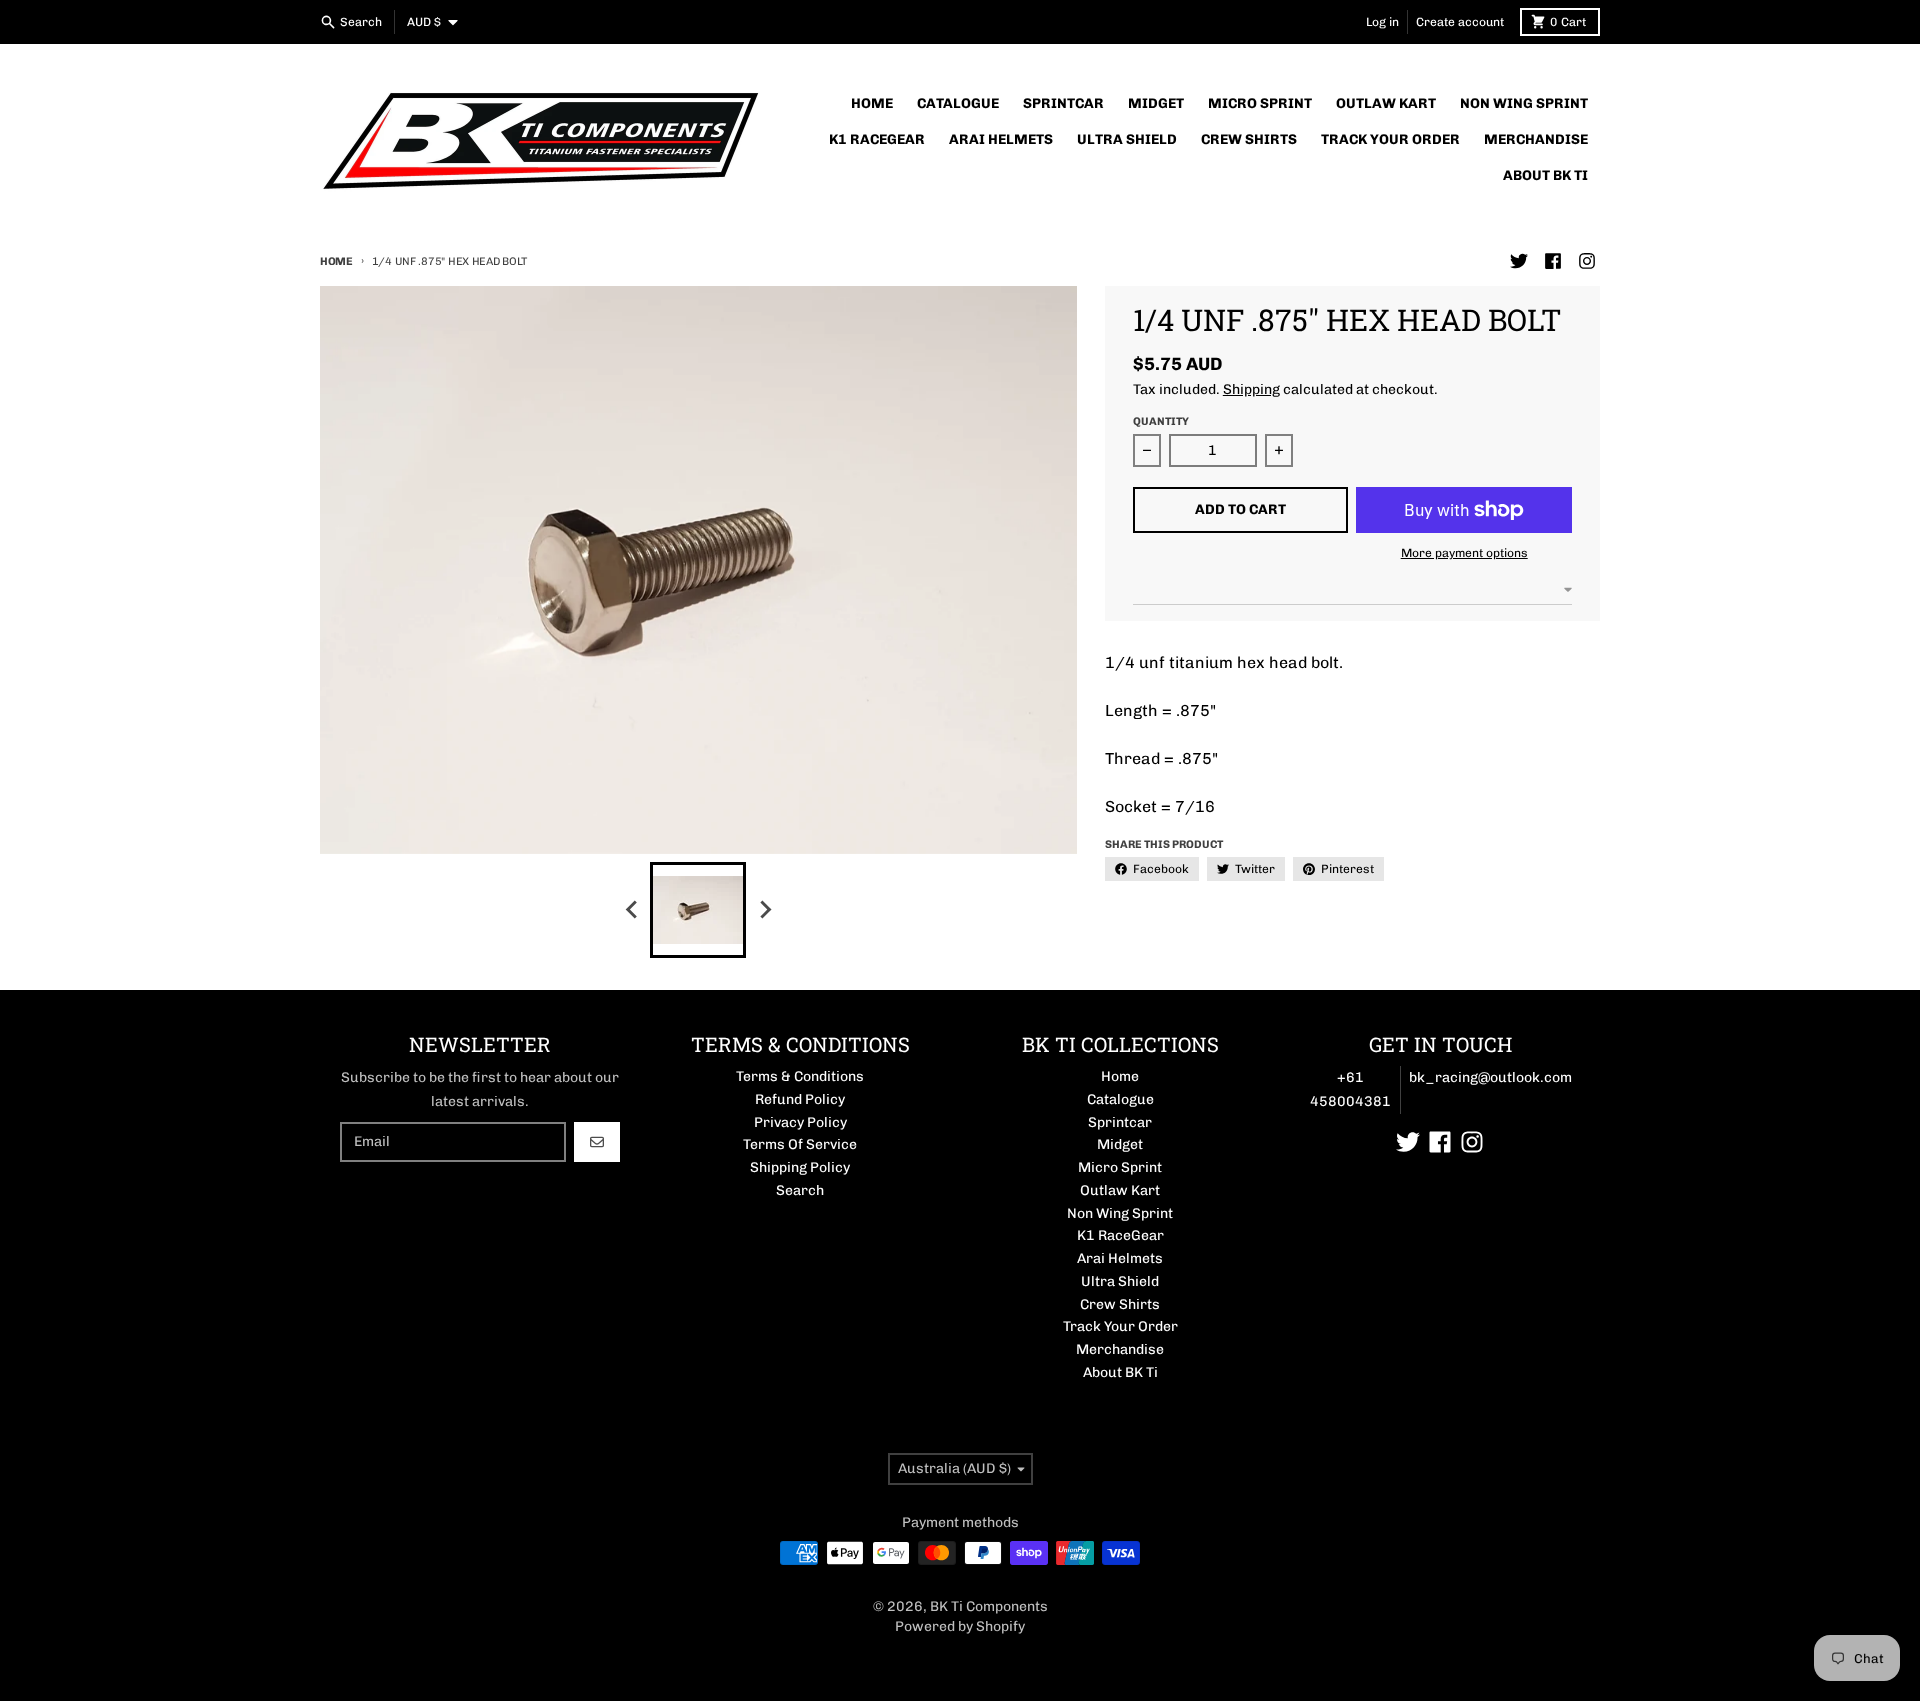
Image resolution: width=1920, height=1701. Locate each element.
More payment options (1464, 553)
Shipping (1251, 389)
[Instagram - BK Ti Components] (1587, 261)
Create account (1460, 22)
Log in (1382, 22)
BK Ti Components (989, 1606)
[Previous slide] (632, 910)
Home (336, 261)
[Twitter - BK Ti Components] (1519, 261)
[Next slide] (764, 910)
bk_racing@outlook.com (1490, 1077)
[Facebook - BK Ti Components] (1553, 261)
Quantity (1161, 421)
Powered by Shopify (960, 1626)
